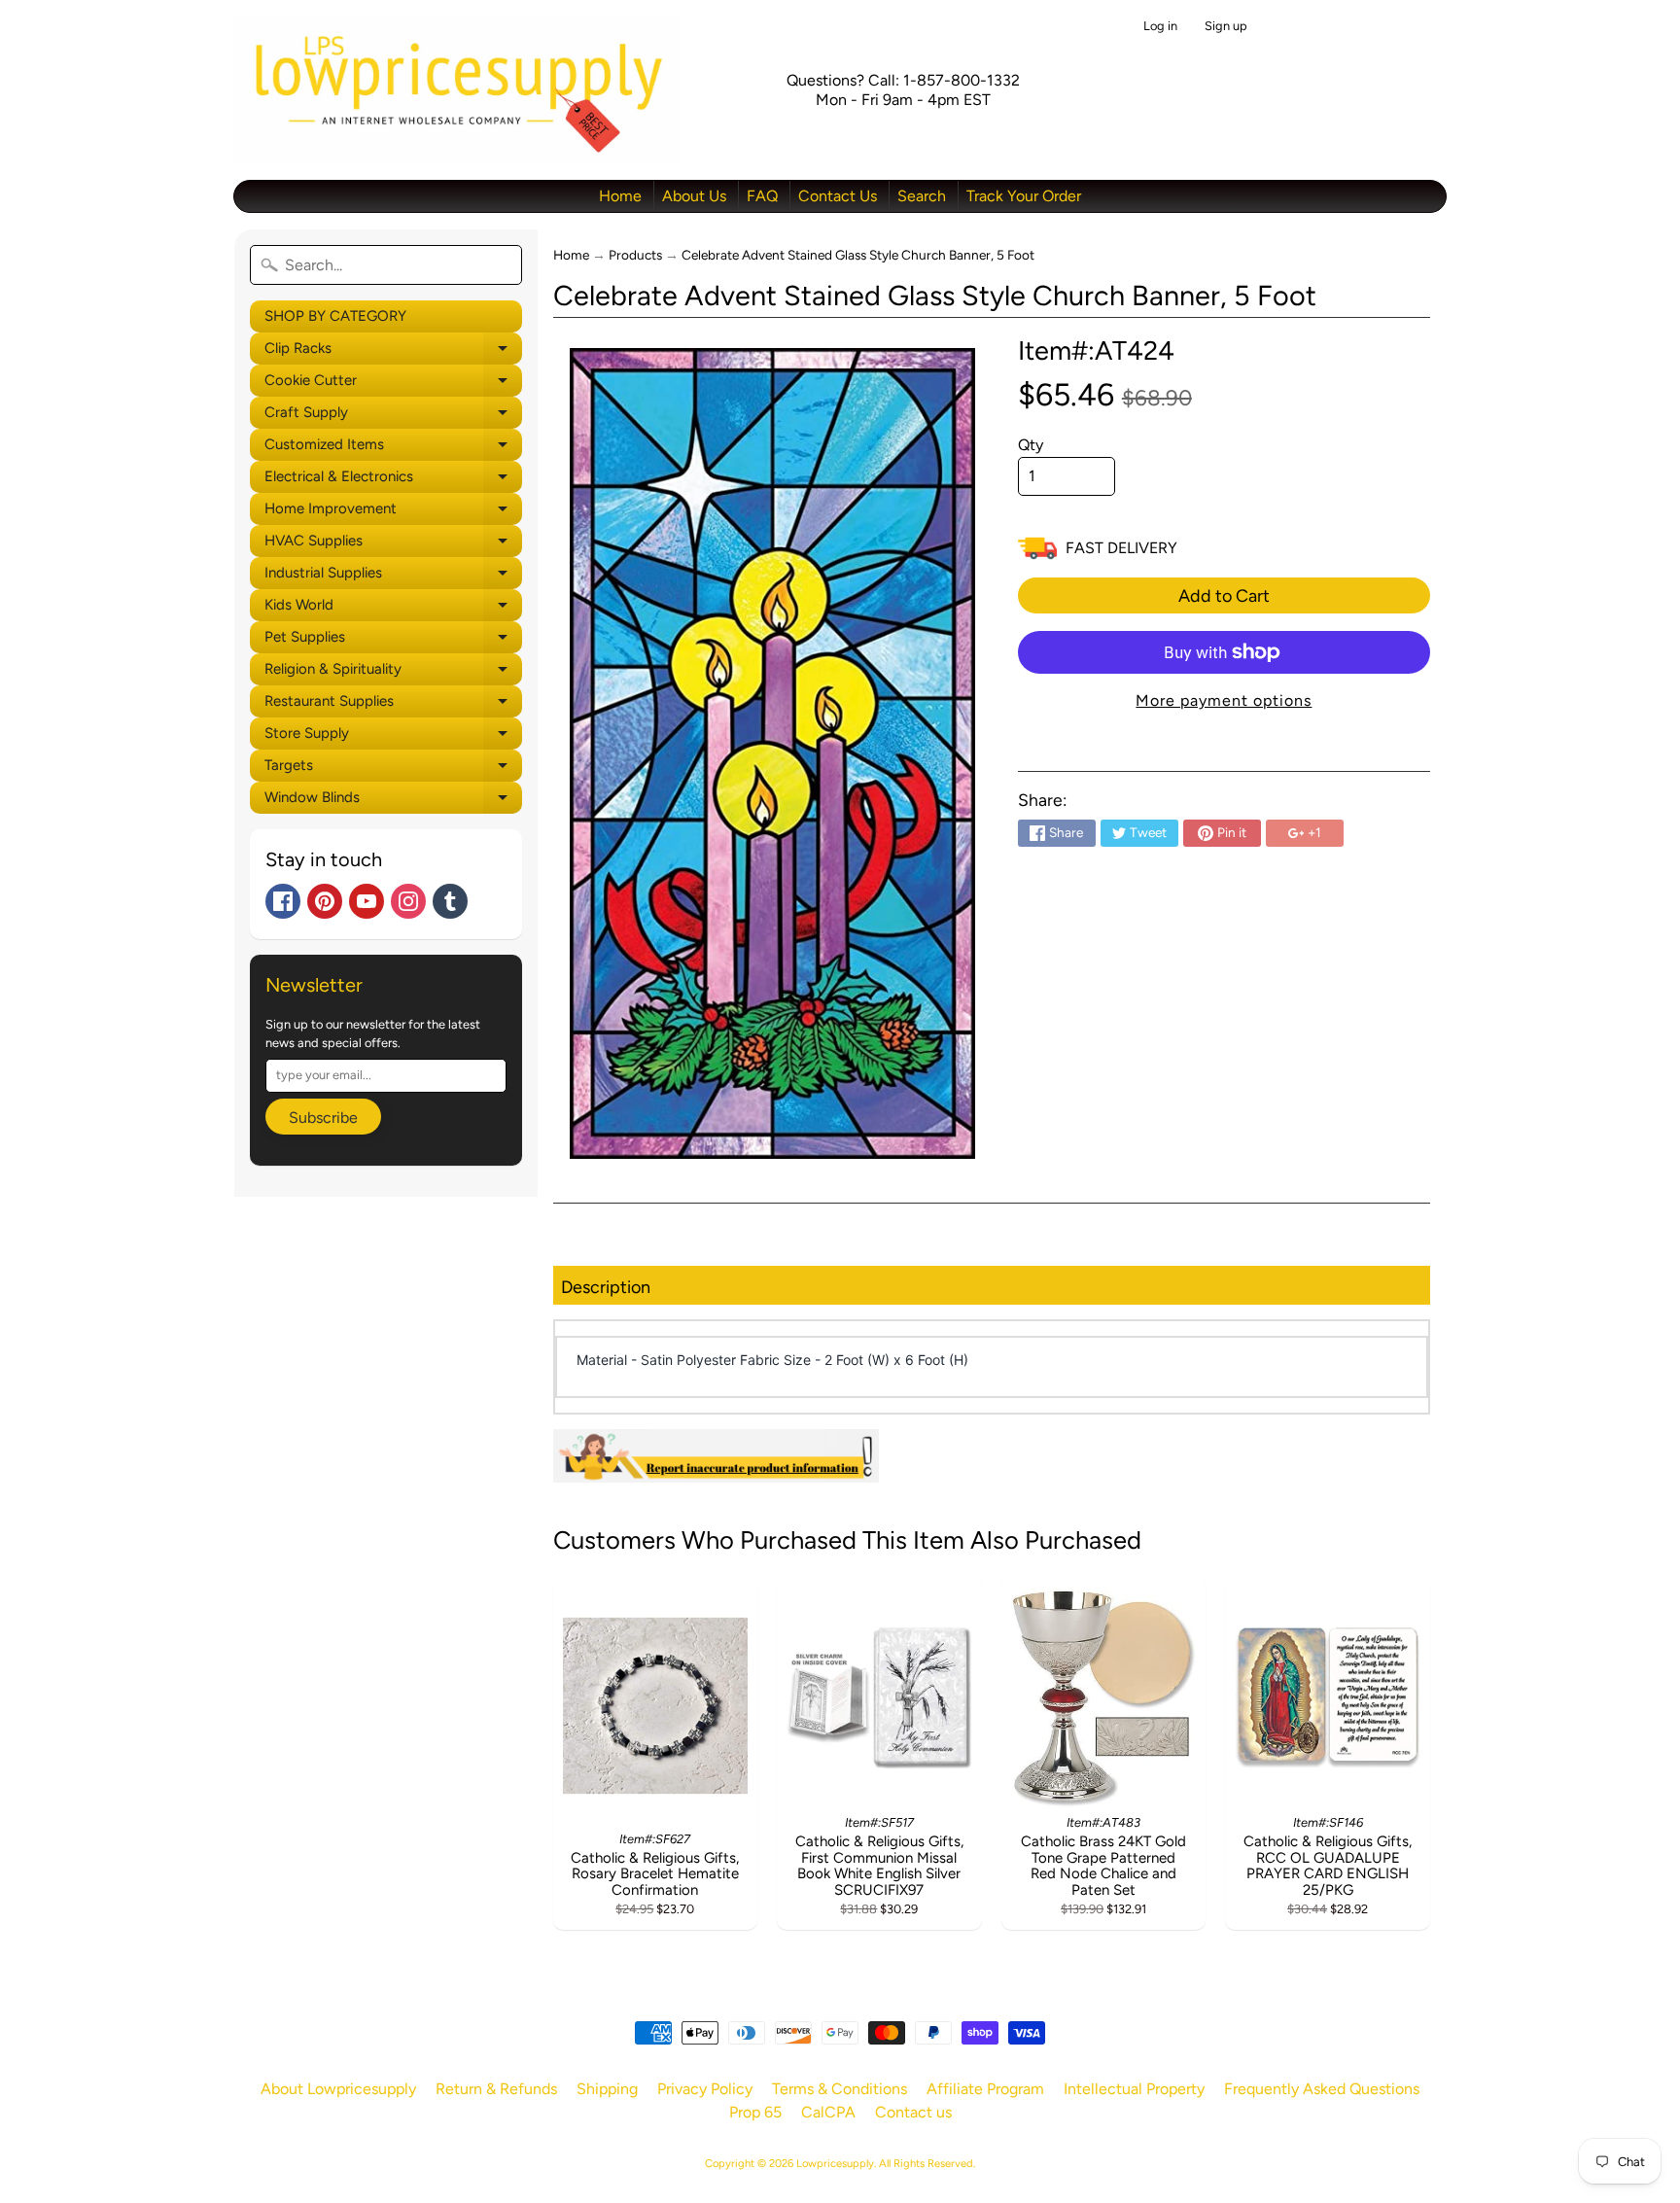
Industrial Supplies (393, 577)
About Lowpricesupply (338, 2089)
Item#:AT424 (1096, 350)
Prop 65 (755, 2112)
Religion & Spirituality (393, 673)
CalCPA (828, 2112)
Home (620, 196)
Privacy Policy (705, 2089)
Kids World (393, 609)
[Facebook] (283, 901)
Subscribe (323, 1118)
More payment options (1224, 700)
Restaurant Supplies (393, 705)
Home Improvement (393, 512)
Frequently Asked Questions (1322, 2089)
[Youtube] (367, 901)
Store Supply (393, 737)
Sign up (1226, 27)
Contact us (913, 2112)
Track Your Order (1024, 196)
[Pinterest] (325, 901)
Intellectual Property (1134, 2089)
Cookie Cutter (393, 384)
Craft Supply (393, 416)
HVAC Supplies (393, 544)
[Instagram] (408, 901)
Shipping (607, 2089)
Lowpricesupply (835, 2163)
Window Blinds (393, 801)
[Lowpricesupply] (456, 90)
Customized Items (393, 448)
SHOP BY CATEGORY (335, 316)
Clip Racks (393, 352)
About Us (694, 196)
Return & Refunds (496, 2089)
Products (635, 255)
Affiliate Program (985, 2089)
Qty (1031, 445)
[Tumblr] (450, 901)
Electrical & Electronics (393, 480)
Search (922, 196)
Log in (1160, 27)
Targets (393, 769)
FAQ (762, 196)
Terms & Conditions (840, 2089)
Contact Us (838, 196)
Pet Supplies (393, 641)
